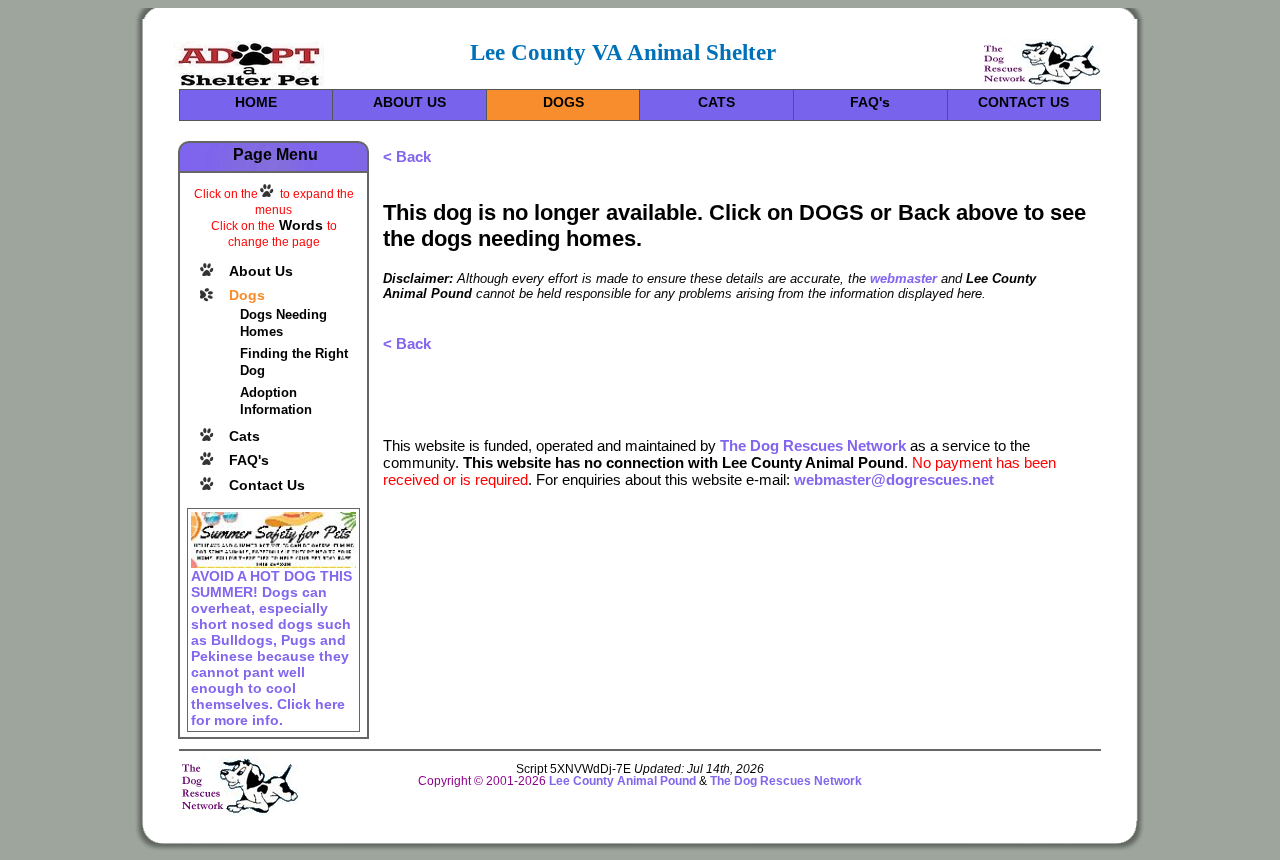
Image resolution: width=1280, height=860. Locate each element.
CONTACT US (1023, 102)
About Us (261, 271)
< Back (407, 156)
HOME (256, 102)
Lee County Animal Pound (622, 781)
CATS (716, 102)
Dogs (247, 295)
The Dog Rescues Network (813, 445)
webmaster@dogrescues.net (894, 479)
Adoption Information (276, 401)
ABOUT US (409, 102)
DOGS (563, 102)
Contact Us (267, 485)
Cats (244, 436)
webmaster (903, 278)
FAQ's (870, 102)
